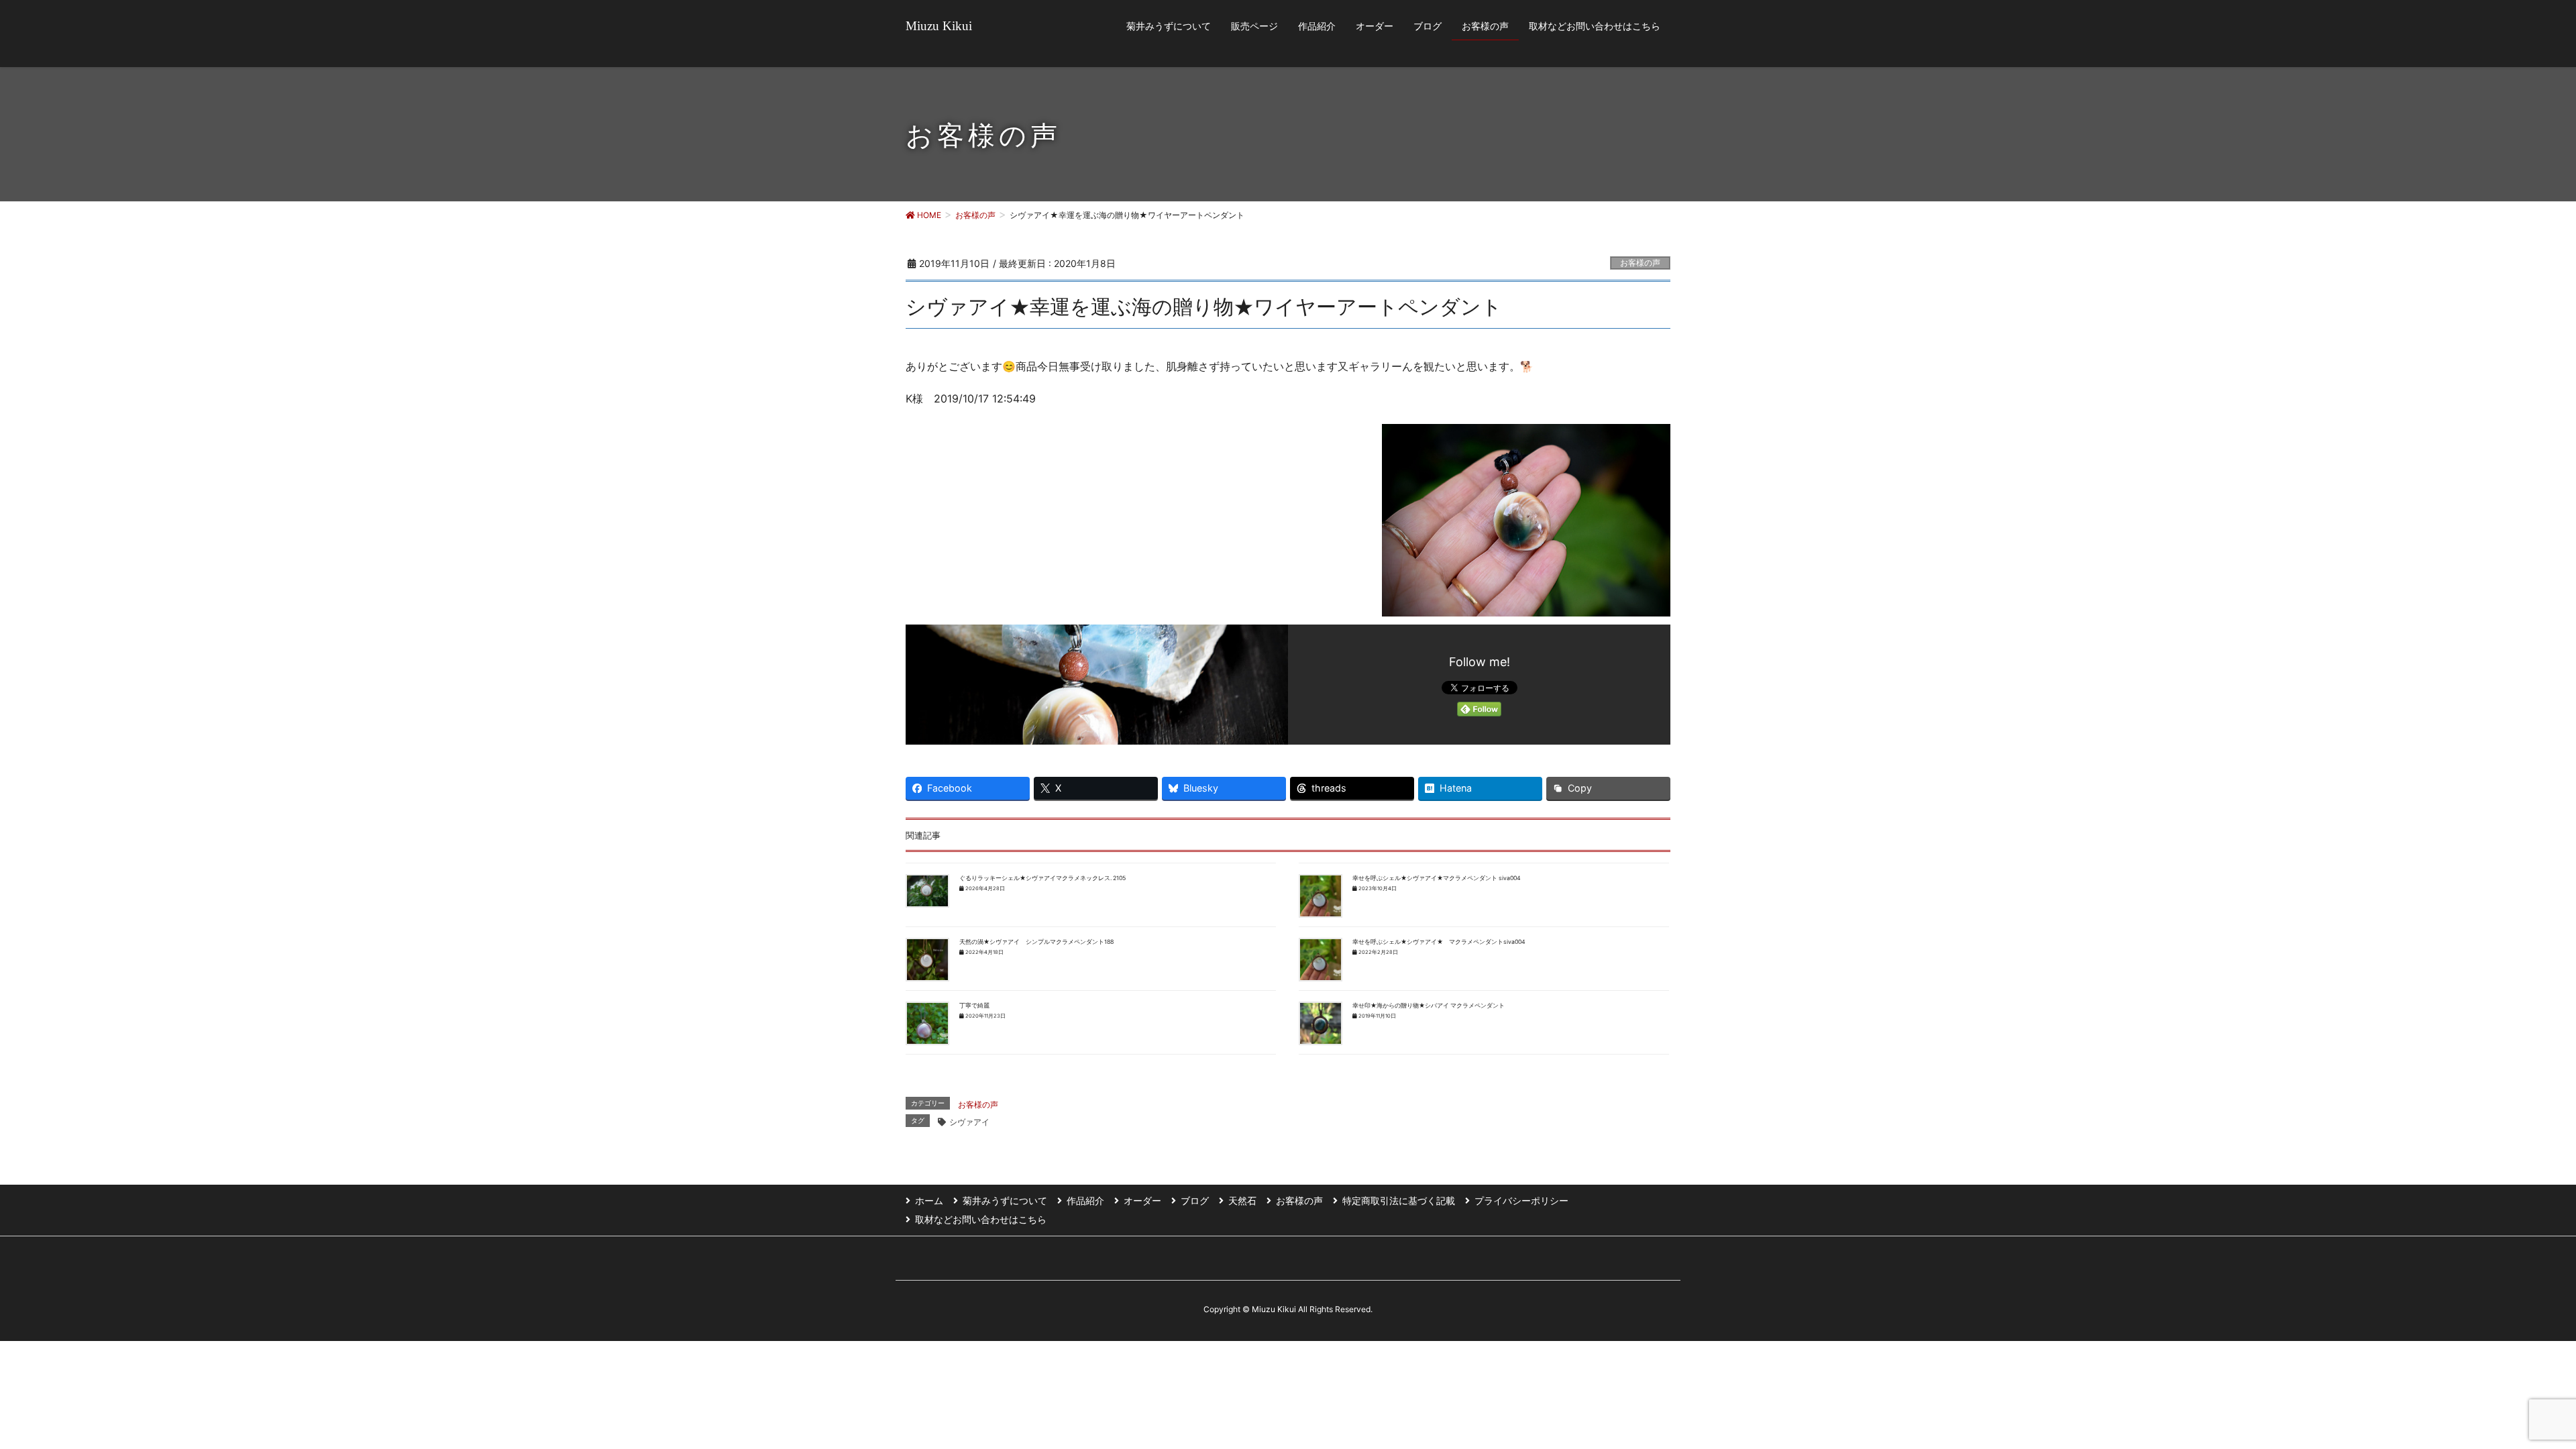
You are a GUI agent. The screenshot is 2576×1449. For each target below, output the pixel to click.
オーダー (1142, 1200)
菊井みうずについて (1005, 1200)
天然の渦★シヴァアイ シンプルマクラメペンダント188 (1036, 942)
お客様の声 (1640, 263)
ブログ (1195, 1200)
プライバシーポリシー (1521, 1200)
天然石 (1242, 1200)
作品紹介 (1085, 1200)
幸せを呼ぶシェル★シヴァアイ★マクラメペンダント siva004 (1437, 878)
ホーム (929, 1200)
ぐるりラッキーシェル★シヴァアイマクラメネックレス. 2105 (1042, 878)
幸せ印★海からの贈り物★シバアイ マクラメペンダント (1429, 1006)
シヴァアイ (969, 1122)
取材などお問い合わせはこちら (981, 1219)
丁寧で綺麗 (974, 1006)
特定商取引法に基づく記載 (1399, 1200)
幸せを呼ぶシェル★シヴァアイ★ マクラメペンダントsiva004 (1439, 942)
